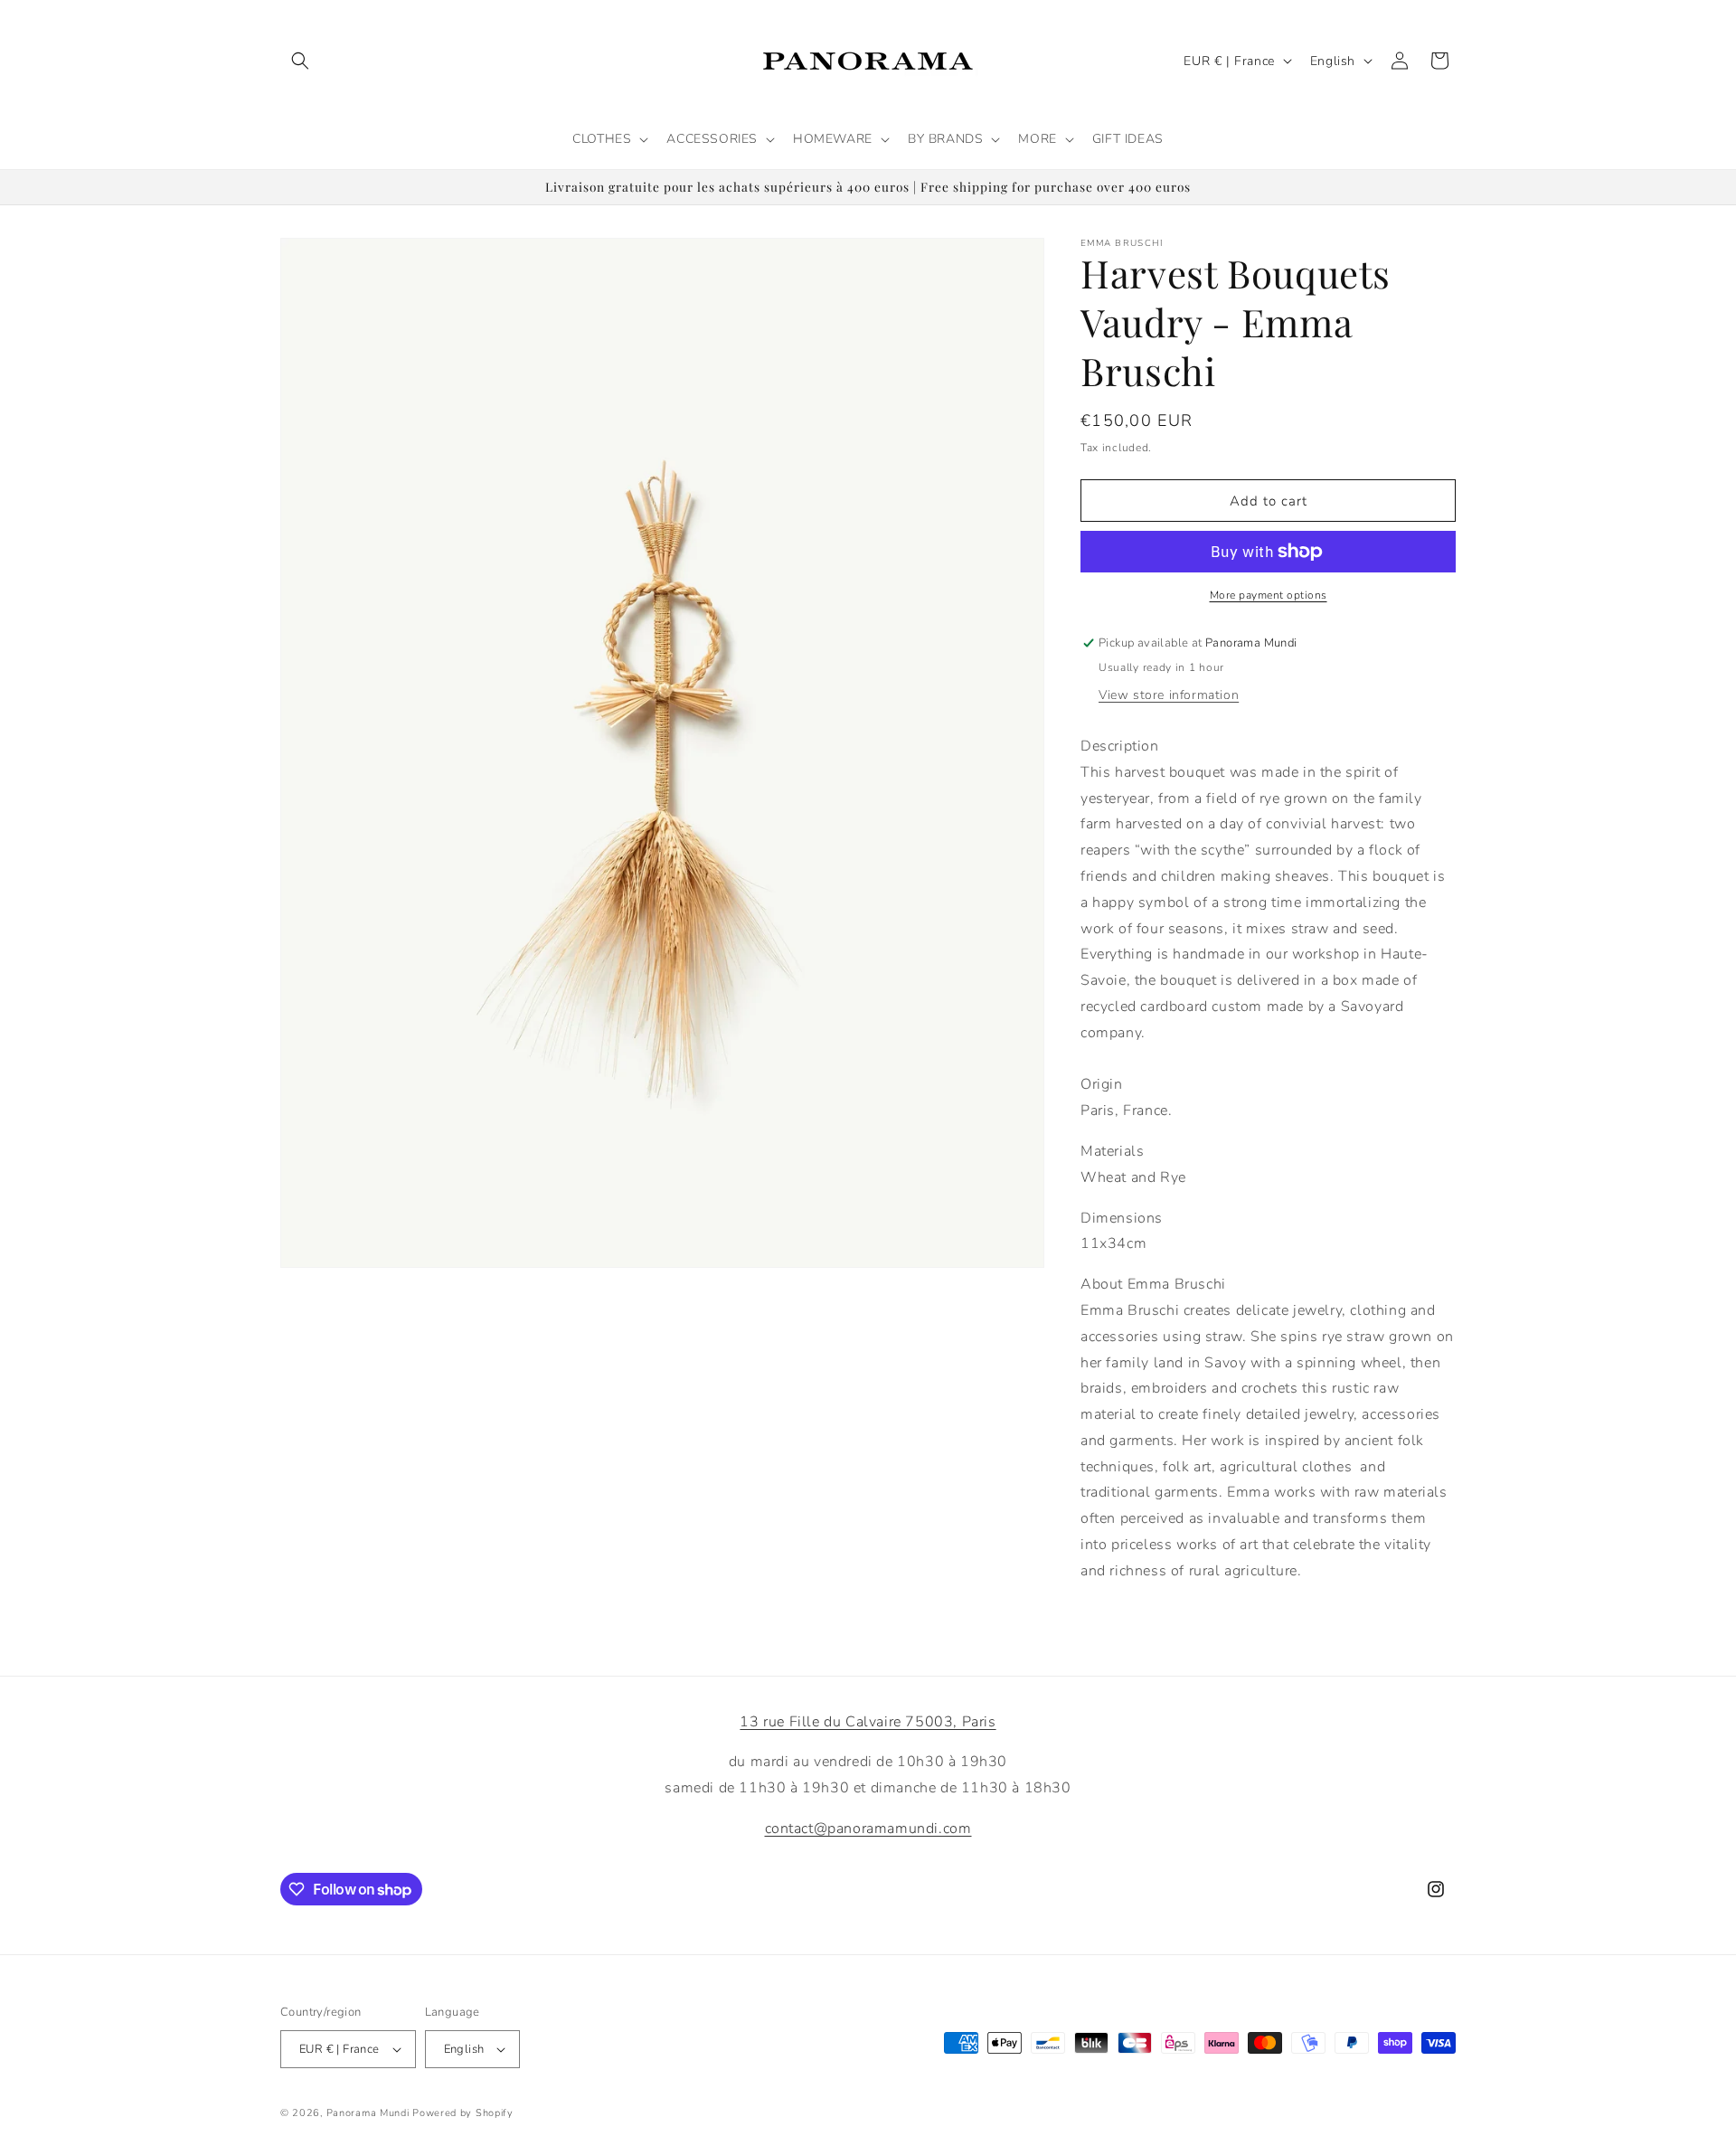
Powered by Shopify (463, 2113)
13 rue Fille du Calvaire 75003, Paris (868, 1722)
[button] (300, 61)
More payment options (1269, 595)
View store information (1169, 695)
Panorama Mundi (368, 2113)
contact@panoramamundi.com (868, 1829)
